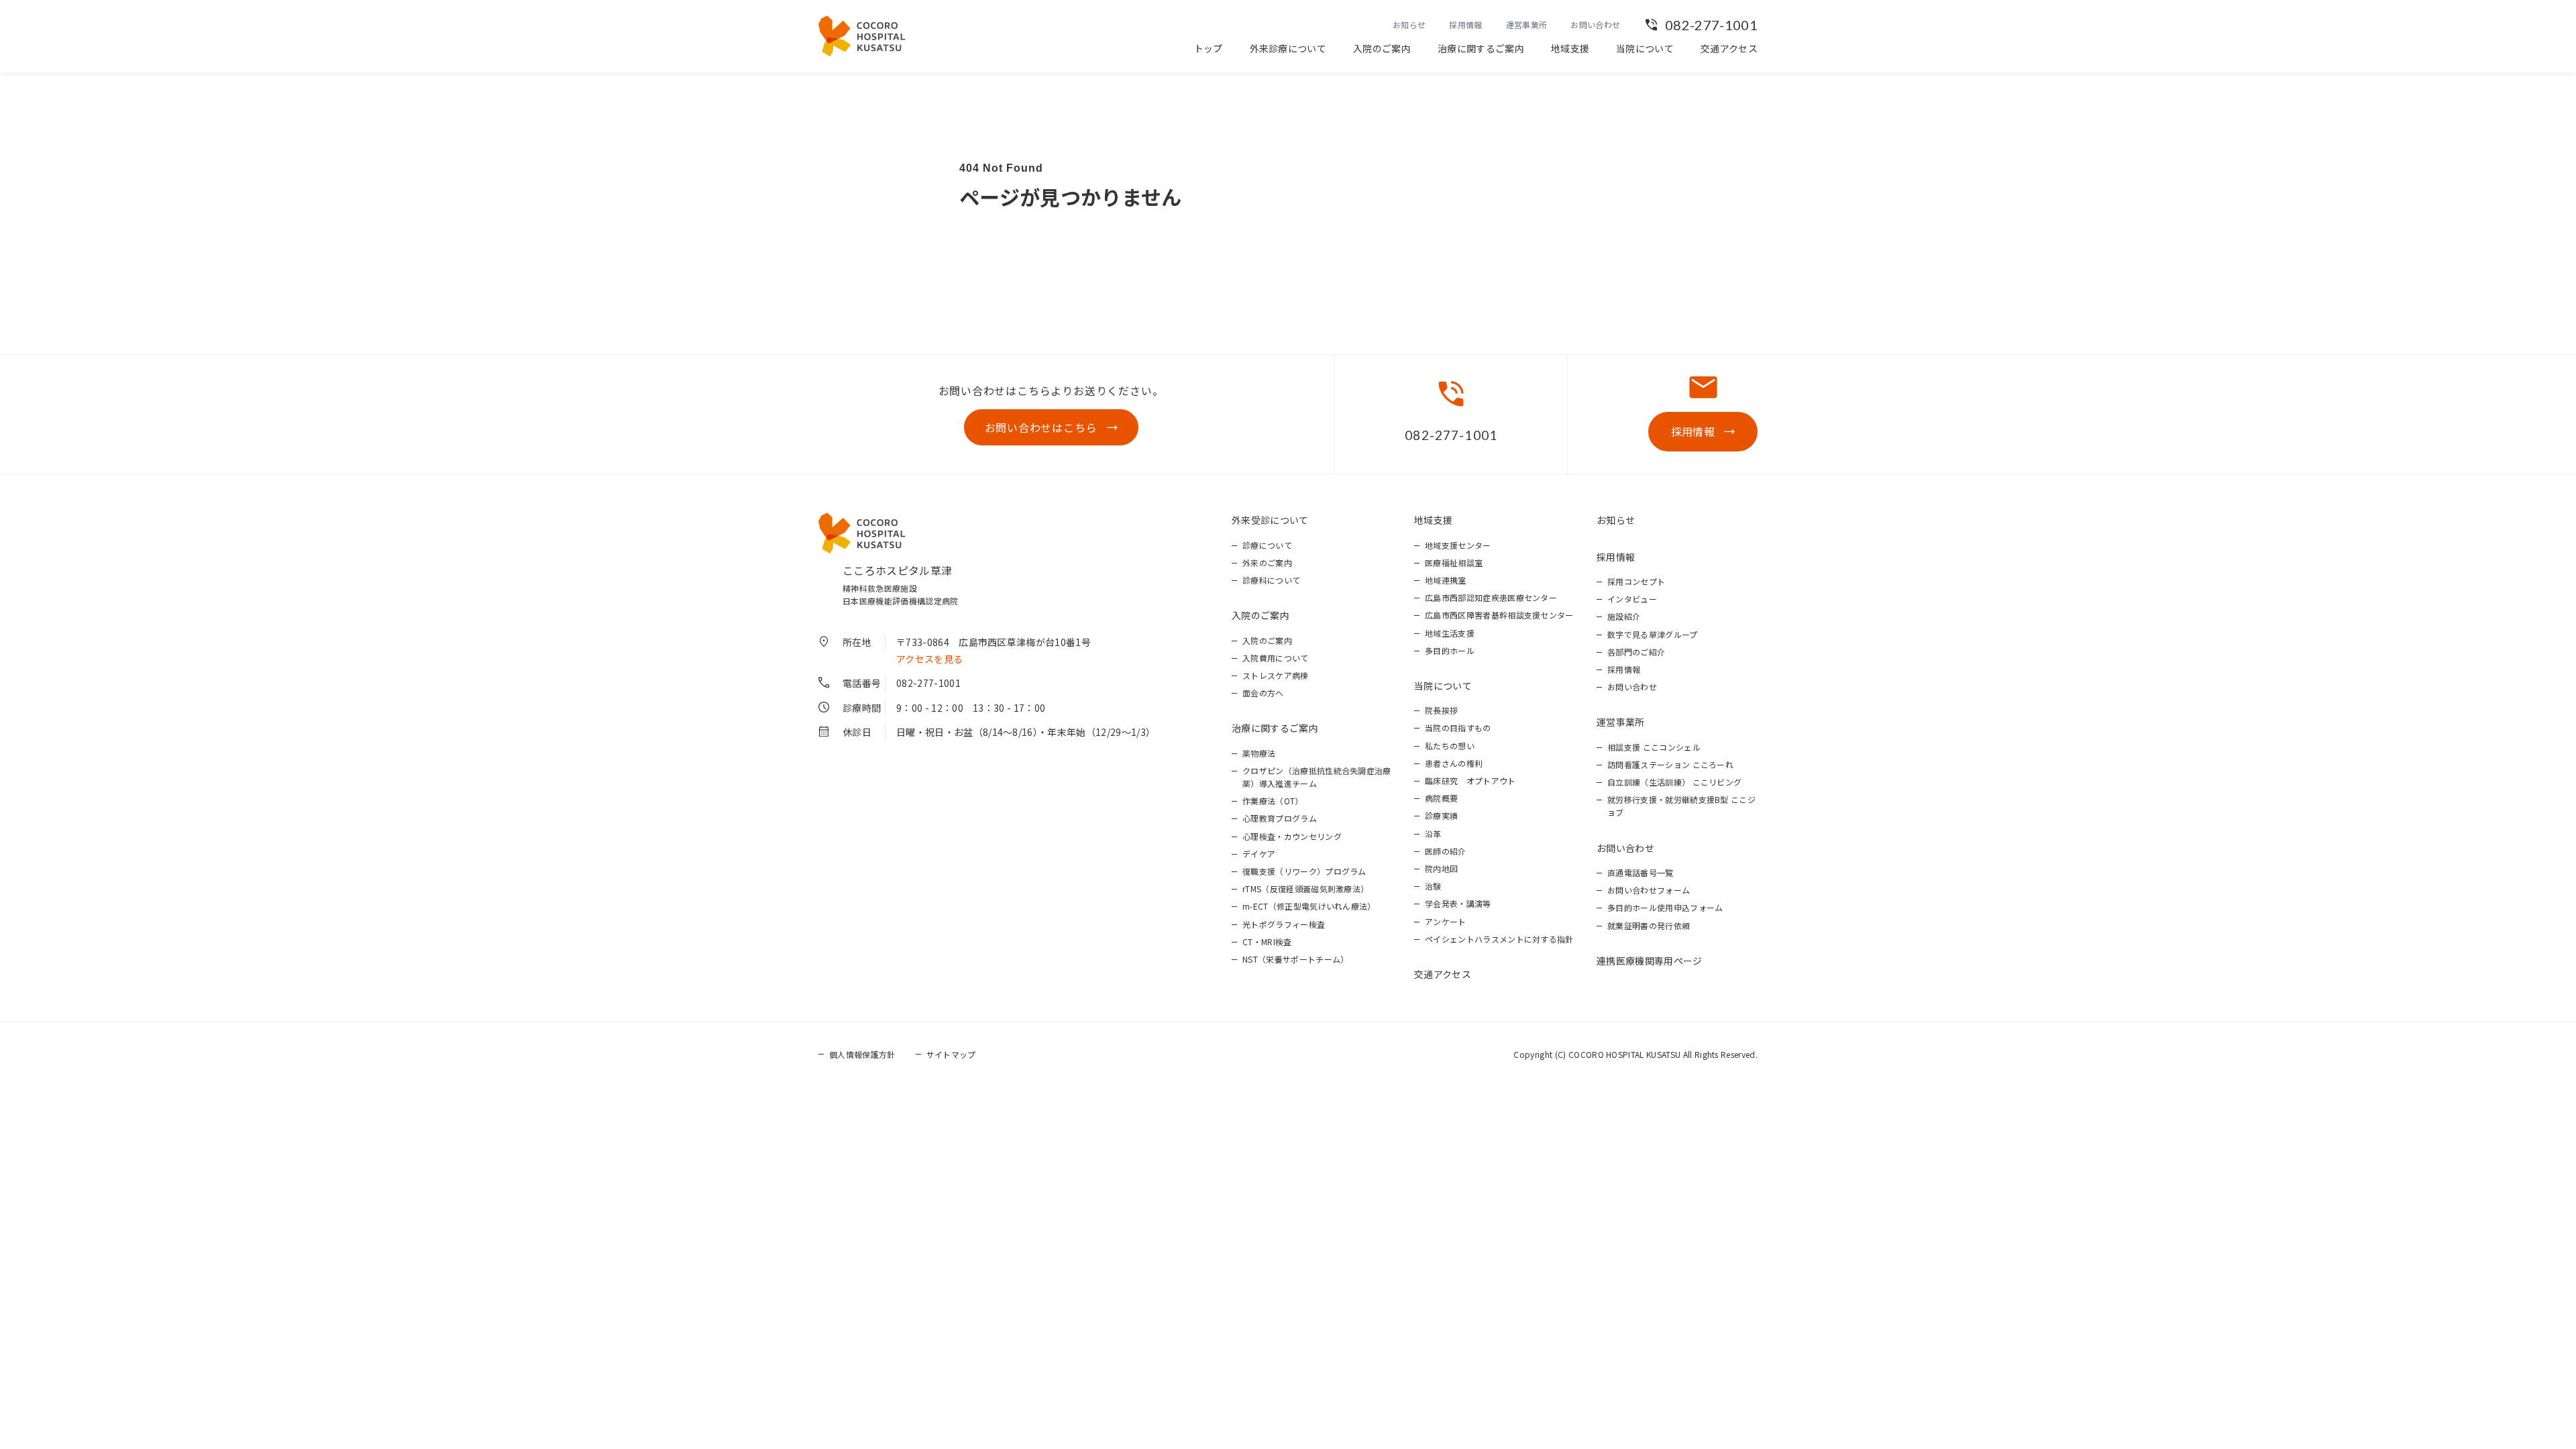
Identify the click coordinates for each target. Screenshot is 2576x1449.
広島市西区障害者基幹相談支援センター (1499, 615)
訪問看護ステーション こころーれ (1670, 764)
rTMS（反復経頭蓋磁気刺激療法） (1305, 889)
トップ (1209, 48)
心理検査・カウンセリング (1292, 836)
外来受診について (1270, 520)
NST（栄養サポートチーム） (1295, 959)
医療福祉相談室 (1454, 562)
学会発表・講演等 (1458, 903)
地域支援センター (1458, 545)
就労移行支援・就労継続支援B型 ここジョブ (1681, 806)
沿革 (1433, 834)
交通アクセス (1729, 48)
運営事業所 (1527, 24)
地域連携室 (1446, 580)
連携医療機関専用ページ (1650, 961)
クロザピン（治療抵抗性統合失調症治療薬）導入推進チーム (1317, 777)
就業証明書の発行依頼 (1649, 925)
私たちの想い (1450, 746)
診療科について (1271, 580)
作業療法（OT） (1273, 801)
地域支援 (1570, 48)
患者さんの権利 (1454, 763)
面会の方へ (1263, 693)
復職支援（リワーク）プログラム (1304, 871)
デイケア (1259, 854)
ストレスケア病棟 (1276, 675)
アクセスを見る (929, 659)
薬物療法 (1259, 753)
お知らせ (1409, 24)
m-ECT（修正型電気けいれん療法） (1309, 906)
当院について (1645, 48)
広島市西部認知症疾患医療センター (1491, 597)
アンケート (1446, 921)
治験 (1433, 886)
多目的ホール (1450, 650)
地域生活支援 (1450, 633)
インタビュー (1632, 599)
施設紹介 (1624, 616)
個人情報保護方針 (862, 1054)
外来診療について (1288, 48)
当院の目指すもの (1458, 728)
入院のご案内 (1382, 48)
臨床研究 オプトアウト (1470, 781)
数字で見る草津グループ (1653, 634)
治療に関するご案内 (1481, 48)
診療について (1267, 545)
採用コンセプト (1636, 581)
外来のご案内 (1267, 562)
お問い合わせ (1595, 24)
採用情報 (1465, 24)
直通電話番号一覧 (1641, 872)
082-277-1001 (1711, 25)
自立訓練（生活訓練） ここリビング (1674, 782)
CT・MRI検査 (1267, 942)
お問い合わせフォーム (1649, 890)
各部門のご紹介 (1636, 652)
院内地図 (1441, 868)
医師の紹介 (1446, 851)
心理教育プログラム (1280, 818)
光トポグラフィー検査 (1284, 924)
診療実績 (1441, 815)
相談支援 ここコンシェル (1654, 747)
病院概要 (1441, 798)
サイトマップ (951, 1054)
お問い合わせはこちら (1041, 427)
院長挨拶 (1441, 710)
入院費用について (1276, 658)
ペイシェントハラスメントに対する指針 (1499, 939)
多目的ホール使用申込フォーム (1665, 907)
